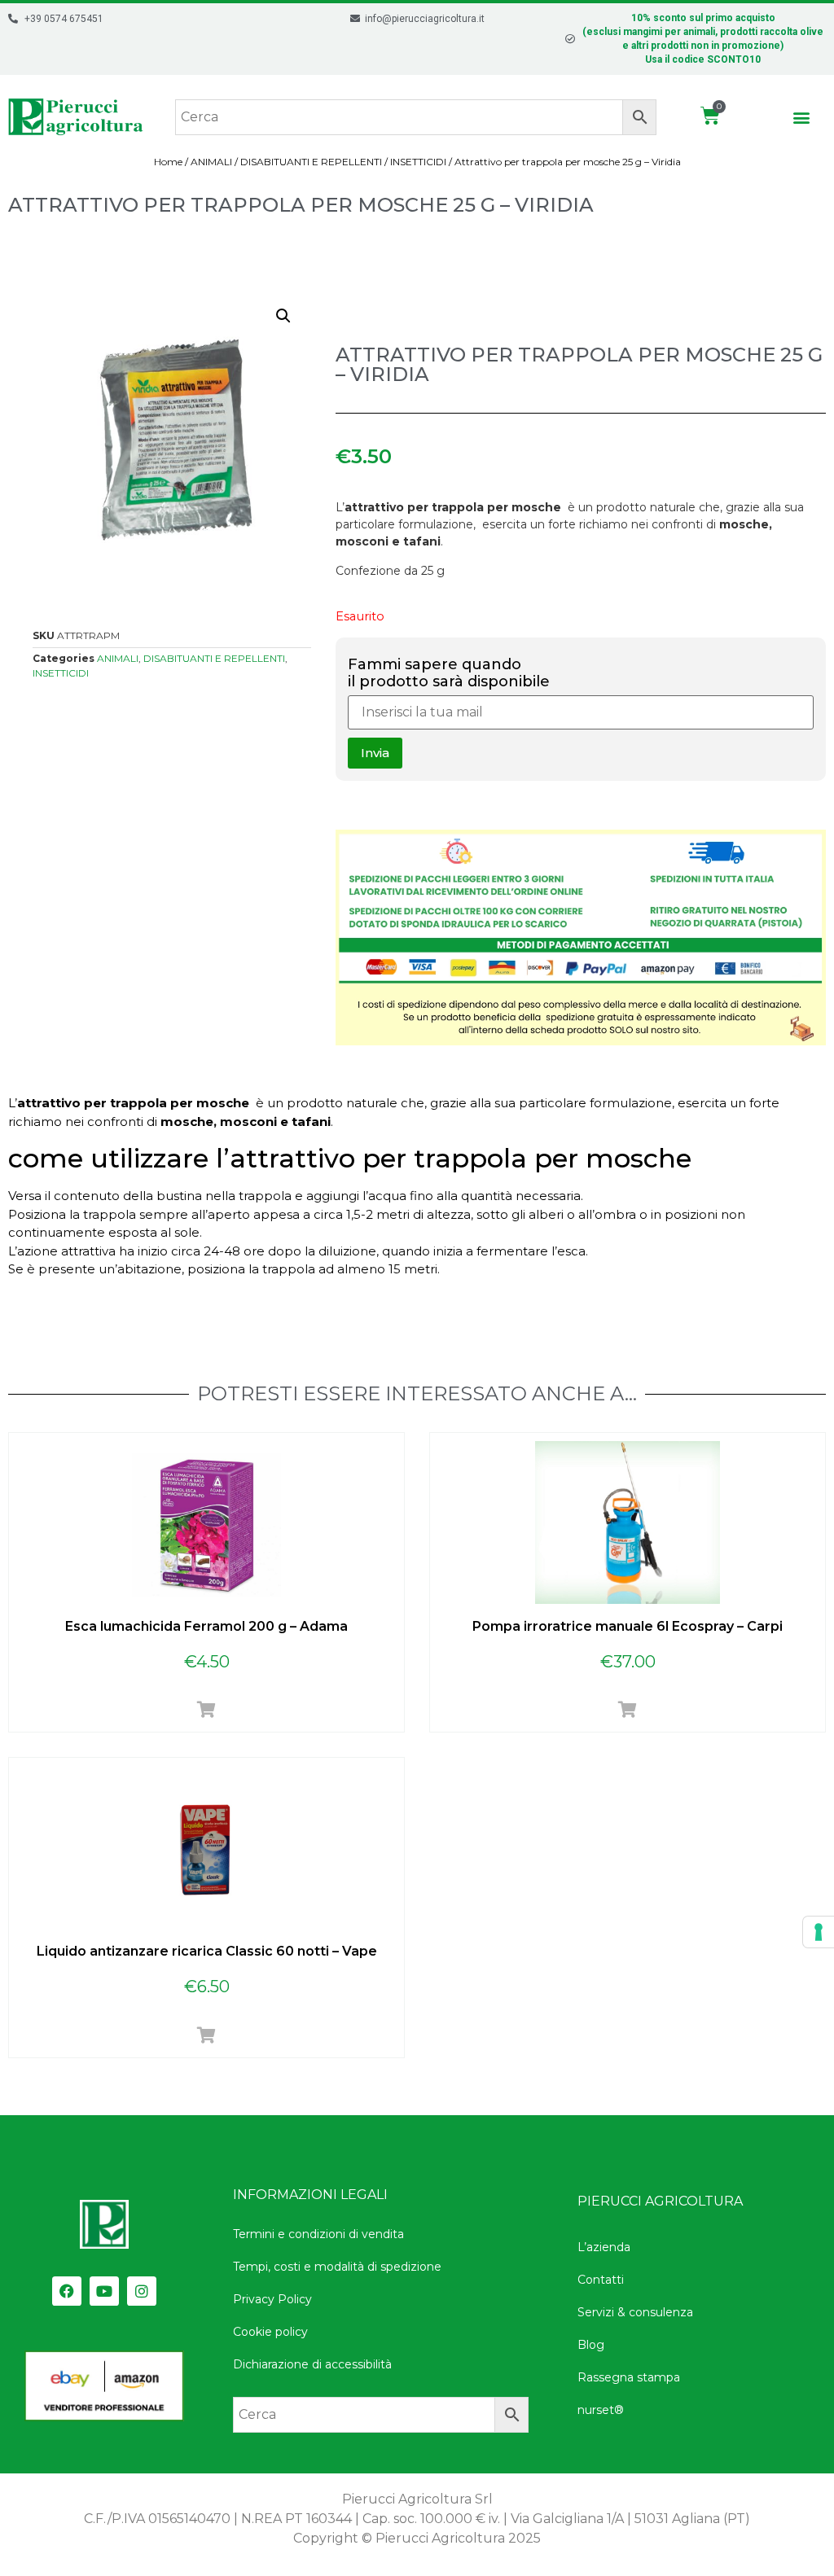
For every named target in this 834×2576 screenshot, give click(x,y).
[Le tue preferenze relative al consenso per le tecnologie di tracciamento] (819, 1932)
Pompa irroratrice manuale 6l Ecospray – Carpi (628, 1626)
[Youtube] (104, 2291)
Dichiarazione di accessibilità (312, 2364)
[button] (802, 117)
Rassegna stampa (629, 2377)
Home (168, 162)
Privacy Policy (272, 2299)
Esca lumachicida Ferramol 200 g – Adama (206, 1626)
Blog (591, 2345)
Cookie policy (270, 2332)
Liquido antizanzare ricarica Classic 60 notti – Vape (207, 1951)
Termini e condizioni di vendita (318, 2234)
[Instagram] (142, 2291)
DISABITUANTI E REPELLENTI (311, 162)
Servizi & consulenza (635, 2312)
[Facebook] (67, 2291)
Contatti (601, 2280)
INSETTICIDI (418, 162)
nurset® (601, 2410)
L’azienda (604, 2247)
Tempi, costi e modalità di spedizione (337, 2267)
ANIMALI (211, 162)
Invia (375, 753)
